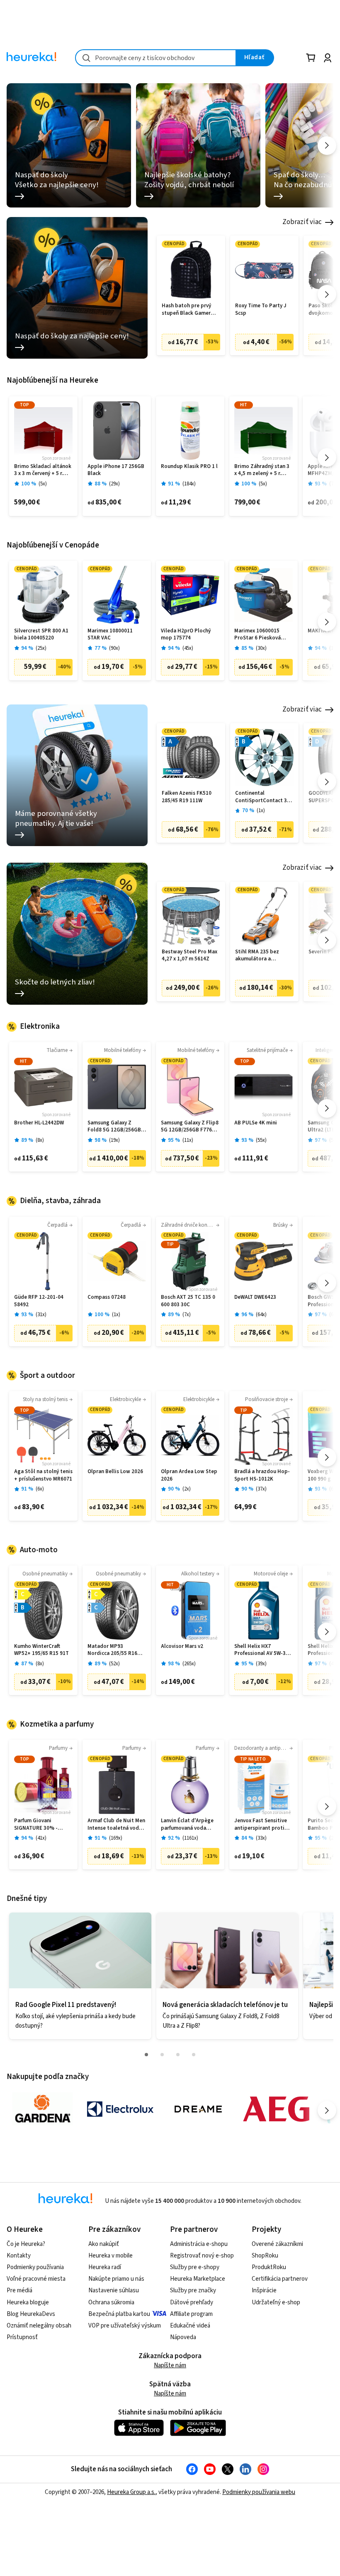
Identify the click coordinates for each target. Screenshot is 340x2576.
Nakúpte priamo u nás (116, 2279)
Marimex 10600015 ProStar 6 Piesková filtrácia (257, 635)
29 (114, 484)
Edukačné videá (190, 2326)
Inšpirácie (264, 2290)
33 (261, 1838)
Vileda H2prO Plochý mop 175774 (186, 635)
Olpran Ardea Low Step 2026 (189, 1475)
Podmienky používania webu (259, 2492)
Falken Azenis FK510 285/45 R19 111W (187, 797)
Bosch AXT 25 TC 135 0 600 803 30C (188, 1301)
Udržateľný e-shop (276, 2302)
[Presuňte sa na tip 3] (178, 2055)
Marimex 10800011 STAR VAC (110, 635)
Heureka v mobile (110, 2256)
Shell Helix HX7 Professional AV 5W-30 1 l (263, 1650)
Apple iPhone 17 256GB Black (116, 470)
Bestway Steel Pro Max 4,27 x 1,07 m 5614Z (189, 956)
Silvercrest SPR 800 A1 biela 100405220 (41, 635)
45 (188, 648)
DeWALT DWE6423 (255, 1297)
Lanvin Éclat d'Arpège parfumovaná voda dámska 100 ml (187, 1825)
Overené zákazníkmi (277, 2244)
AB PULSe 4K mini (256, 1123)
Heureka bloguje (28, 2302)
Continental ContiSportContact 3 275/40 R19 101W (261, 797)
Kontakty (19, 2256)
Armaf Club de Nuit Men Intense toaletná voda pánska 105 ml (116, 1825)
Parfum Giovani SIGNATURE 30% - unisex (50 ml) (36, 1825)
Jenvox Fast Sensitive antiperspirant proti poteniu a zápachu (261, 1825)
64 (261, 1315)
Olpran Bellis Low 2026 (115, 1472)
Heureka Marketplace (198, 2279)
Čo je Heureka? (26, 2244)
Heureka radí (105, 2267)
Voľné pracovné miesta (36, 2279)
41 (41, 1838)
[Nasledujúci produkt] (327, 294)
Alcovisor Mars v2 (182, 1646)
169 (116, 1838)
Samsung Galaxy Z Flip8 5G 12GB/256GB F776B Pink (190, 1127)
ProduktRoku (269, 2267)
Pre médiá (19, 2290)
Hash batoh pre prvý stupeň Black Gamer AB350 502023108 (186, 310)
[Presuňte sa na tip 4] (194, 2055)
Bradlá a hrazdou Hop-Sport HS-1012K (262, 1475)
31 (41, 1315)
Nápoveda (183, 2337)
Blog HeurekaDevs (31, 2314)
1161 (190, 1838)
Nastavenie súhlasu (114, 2290)
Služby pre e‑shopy (195, 2267)
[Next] (327, 146)
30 (261, 648)
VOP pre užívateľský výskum (125, 2326)
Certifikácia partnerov (280, 2279)
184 (189, 484)
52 (114, 1664)
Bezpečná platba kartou (119, 2314)
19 (114, 1140)
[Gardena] (42, 2109)
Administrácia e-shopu (199, 2244)
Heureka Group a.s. (131, 2492)
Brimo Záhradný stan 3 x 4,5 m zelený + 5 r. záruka (262, 470)
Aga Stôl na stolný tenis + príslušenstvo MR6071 (43, 1475)
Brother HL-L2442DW (39, 1123)
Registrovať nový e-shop (202, 2256)
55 (261, 1140)
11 (188, 1140)
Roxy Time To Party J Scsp (261, 310)
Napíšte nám (170, 2365)
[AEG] (276, 2109)
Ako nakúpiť (104, 2244)
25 (41, 648)
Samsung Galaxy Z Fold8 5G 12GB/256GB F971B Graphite (114, 1127)
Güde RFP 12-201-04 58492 (39, 1301)
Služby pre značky (193, 2290)
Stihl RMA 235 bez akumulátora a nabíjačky (257, 956)
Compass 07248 (107, 1297)
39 (261, 1664)
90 (114, 648)
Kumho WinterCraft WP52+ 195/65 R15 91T (41, 1650)
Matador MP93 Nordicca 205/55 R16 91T (112, 1650)
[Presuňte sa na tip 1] (146, 2055)
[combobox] (156, 58)
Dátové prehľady (192, 2302)
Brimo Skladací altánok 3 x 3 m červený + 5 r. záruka (43, 470)
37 (261, 1489)
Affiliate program (191, 2314)
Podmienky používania (35, 2267)
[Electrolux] (120, 2109)
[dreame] (198, 2109)
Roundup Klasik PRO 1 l (189, 467)
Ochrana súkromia (111, 2302)
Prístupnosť (22, 2337)
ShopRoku (265, 2256)
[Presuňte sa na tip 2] (162, 2055)
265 (189, 1664)
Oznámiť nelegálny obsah (39, 2326)
